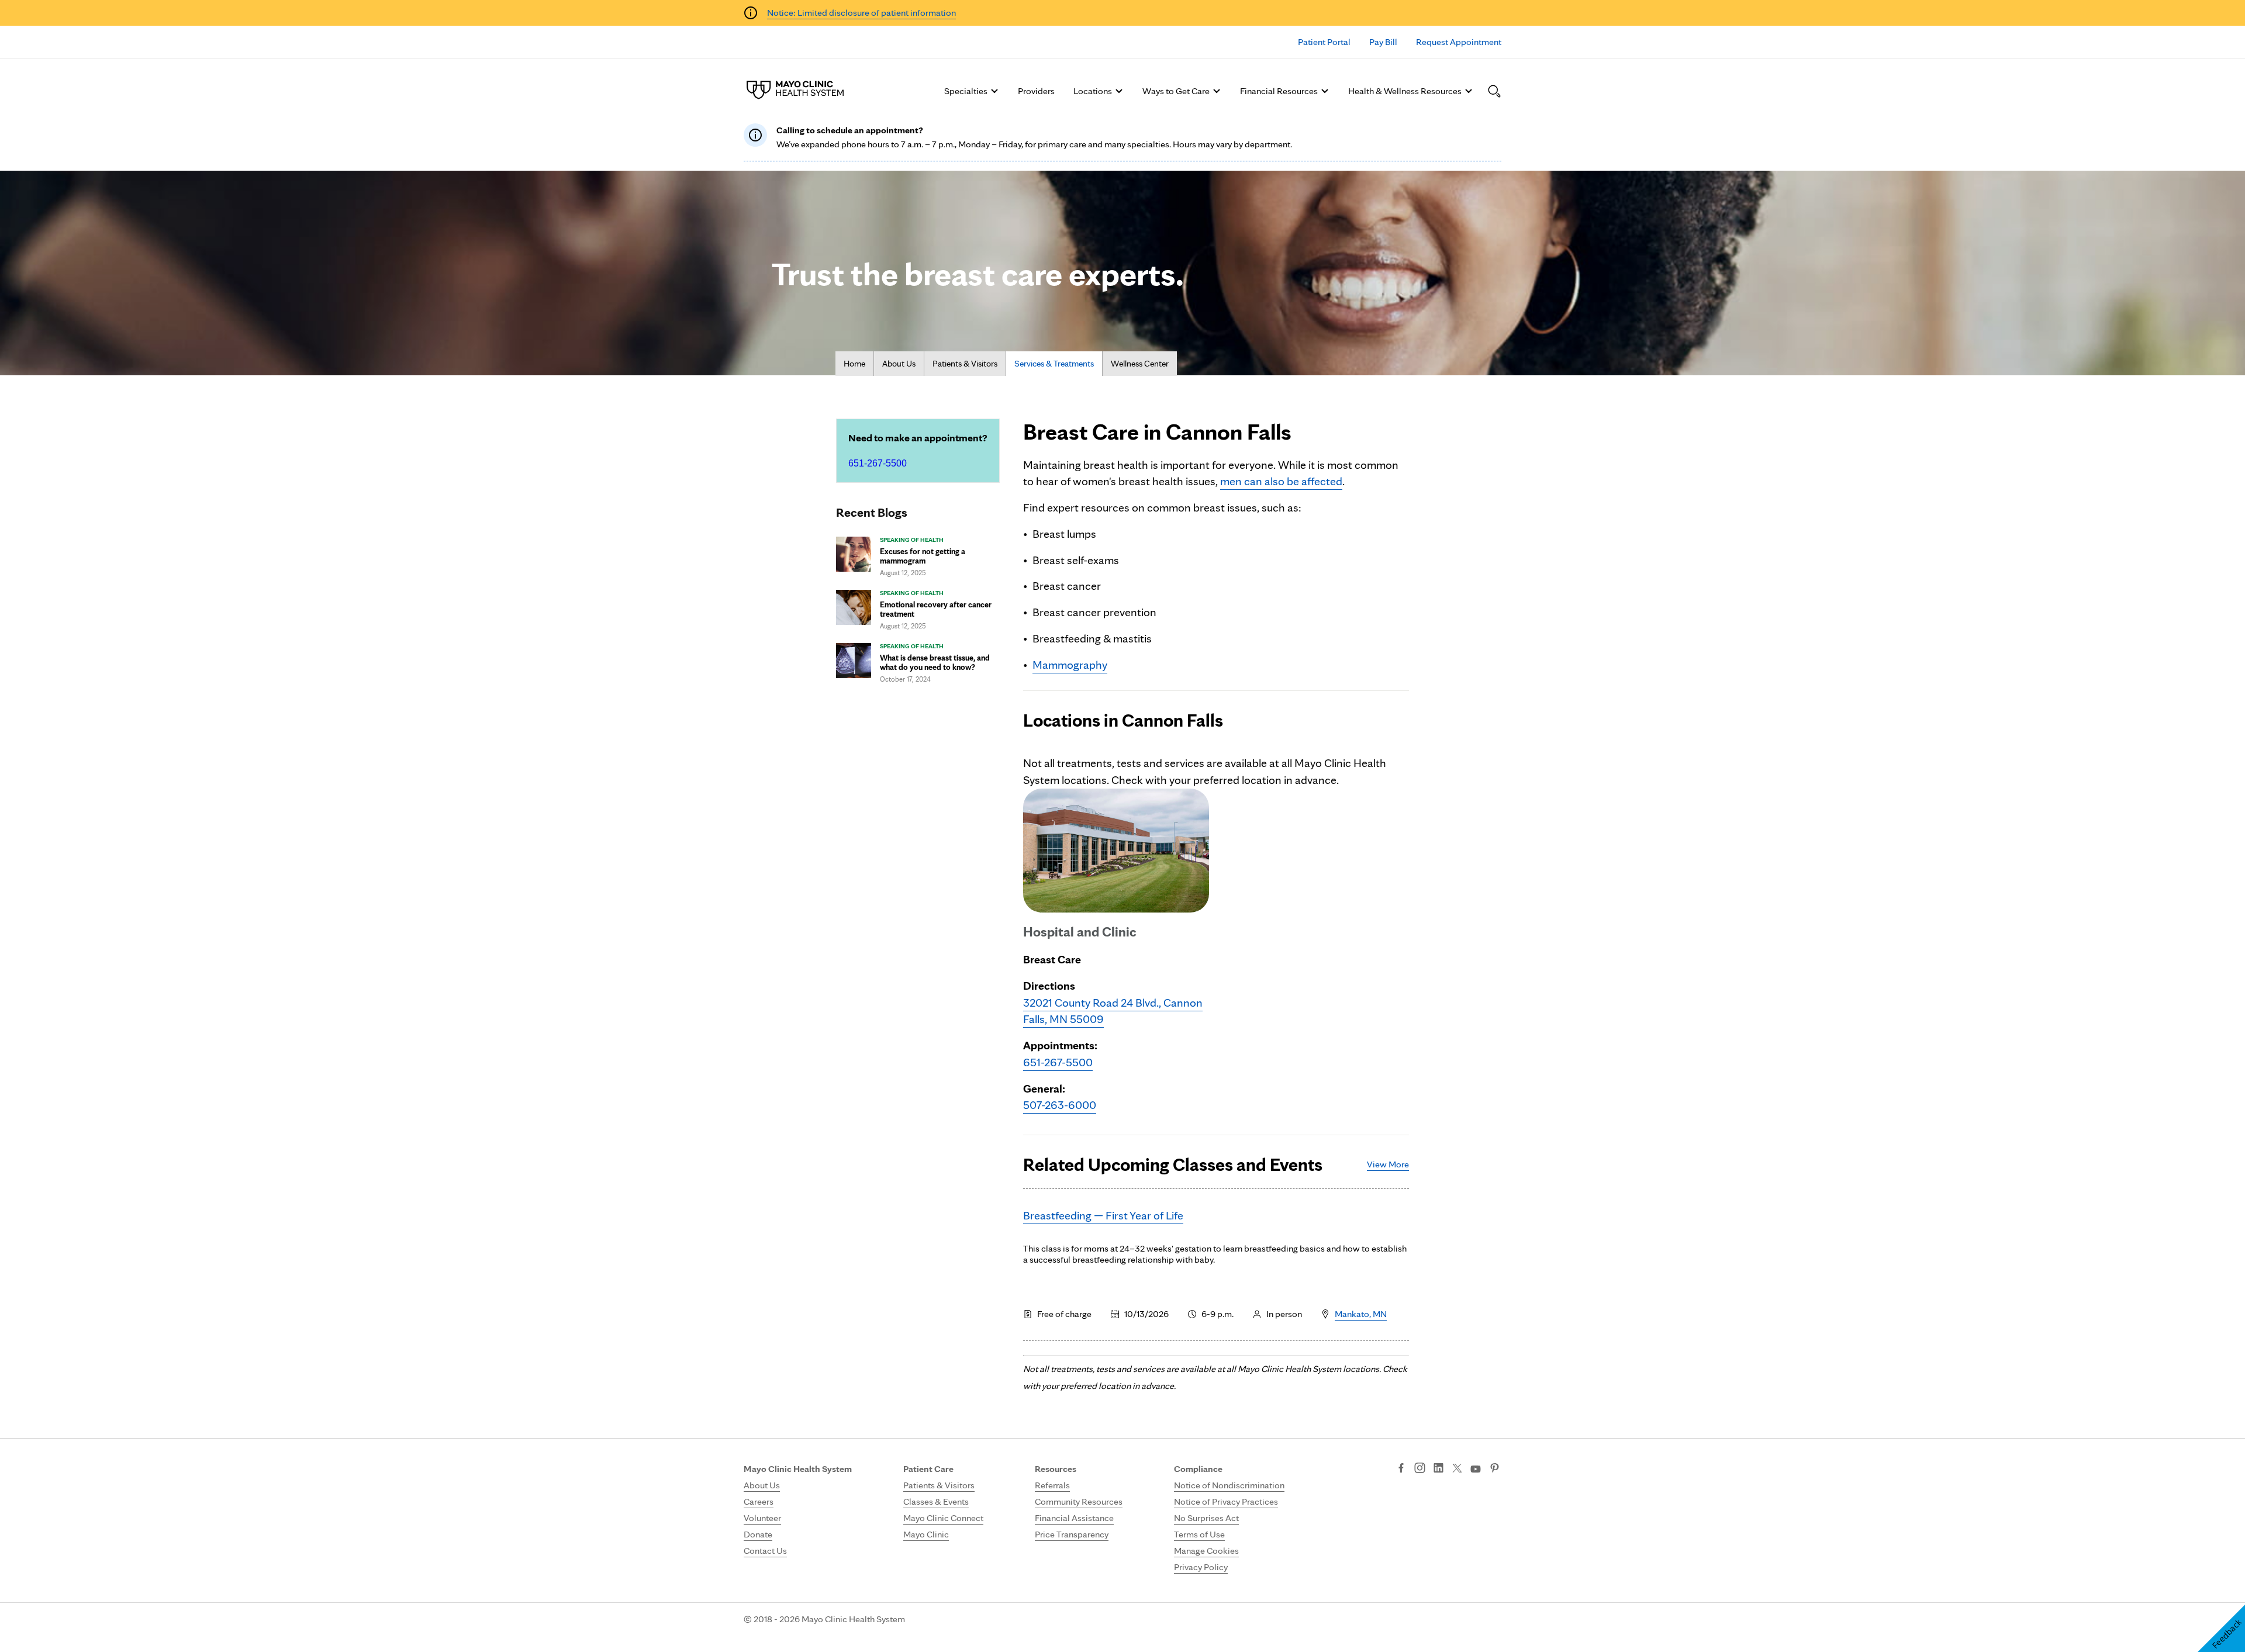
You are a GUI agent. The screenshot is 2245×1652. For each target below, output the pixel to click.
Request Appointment (1459, 42)
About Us (899, 364)
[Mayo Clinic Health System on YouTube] (1476, 1469)
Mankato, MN (1361, 1314)
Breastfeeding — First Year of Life (1103, 1215)
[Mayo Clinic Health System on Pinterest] (1495, 1469)
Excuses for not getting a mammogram (923, 556)
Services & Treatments (1054, 364)
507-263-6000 (1060, 1105)
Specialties (966, 91)
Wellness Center (1140, 364)
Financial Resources (1279, 91)
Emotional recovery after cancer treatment (936, 609)
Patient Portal (1324, 42)
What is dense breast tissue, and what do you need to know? (935, 662)
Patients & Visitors (965, 364)
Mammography (1070, 665)
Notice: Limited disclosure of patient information (861, 13)
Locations (1093, 91)
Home (854, 364)
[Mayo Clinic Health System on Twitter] (1457, 1469)
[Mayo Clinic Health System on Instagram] (1420, 1469)
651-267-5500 (878, 463)
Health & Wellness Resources (1405, 91)
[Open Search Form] (1494, 91)
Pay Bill (1383, 42)
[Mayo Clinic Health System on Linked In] (1438, 1469)
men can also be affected (1281, 481)
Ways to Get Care (1176, 91)
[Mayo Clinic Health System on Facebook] (1401, 1469)
